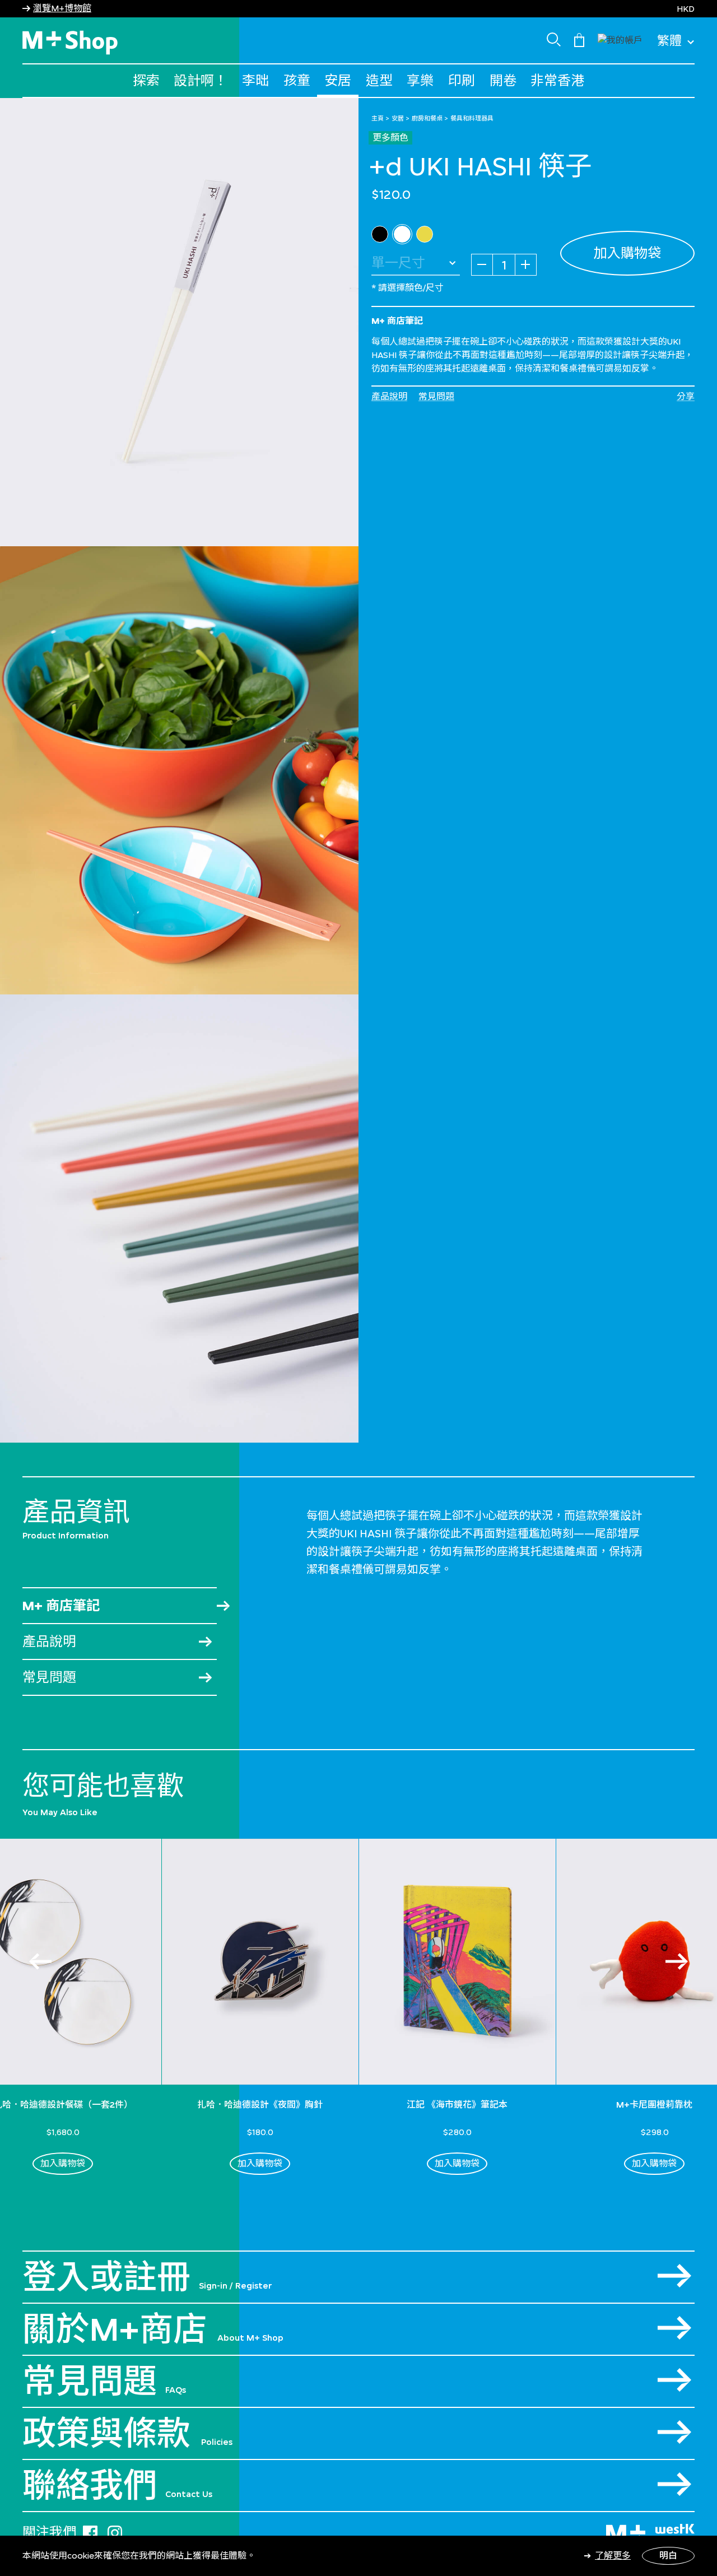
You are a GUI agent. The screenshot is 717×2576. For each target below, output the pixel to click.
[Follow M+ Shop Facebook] (90, 2531)
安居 (338, 80)
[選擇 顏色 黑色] (380, 234)
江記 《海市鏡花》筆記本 (457, 2105)
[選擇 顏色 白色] (402, 234)
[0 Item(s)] (579, 39)
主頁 (378, 118)
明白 (668, 2556)
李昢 (255, 80)
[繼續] (677, 1961)
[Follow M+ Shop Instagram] (115, 2531)
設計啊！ (201, 80)
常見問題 (436, 396)
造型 (379, 80)
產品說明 (389, 396)
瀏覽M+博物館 (62, 8)
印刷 (462, 80)
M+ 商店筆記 (61, 1605)
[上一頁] (40, 1961)
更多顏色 (390, 138)
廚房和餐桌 (427, 118)
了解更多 (613, 2556)
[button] (620, 39)
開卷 (503, 80)
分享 (686, 396)
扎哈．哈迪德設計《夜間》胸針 (260, 2105)
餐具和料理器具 (472, 118)
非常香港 (557, 80)
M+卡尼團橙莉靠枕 (654, 2105)
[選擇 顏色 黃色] (425, 234)
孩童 (297, 80)
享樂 (420, 80)
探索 (146, 80)
